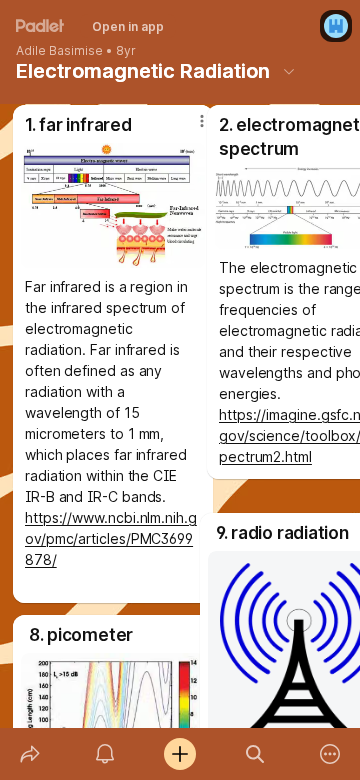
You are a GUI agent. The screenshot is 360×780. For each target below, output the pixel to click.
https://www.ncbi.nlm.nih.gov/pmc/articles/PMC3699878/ (111, 538)
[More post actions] (189, 639)
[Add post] (179, 754)
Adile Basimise (59, 51)
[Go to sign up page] (336, 26)
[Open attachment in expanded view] (113, 205)
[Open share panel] (29, 754)
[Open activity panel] (104, 754)
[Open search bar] (255, 754)
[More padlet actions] (330, 754)
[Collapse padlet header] (289, 71)
